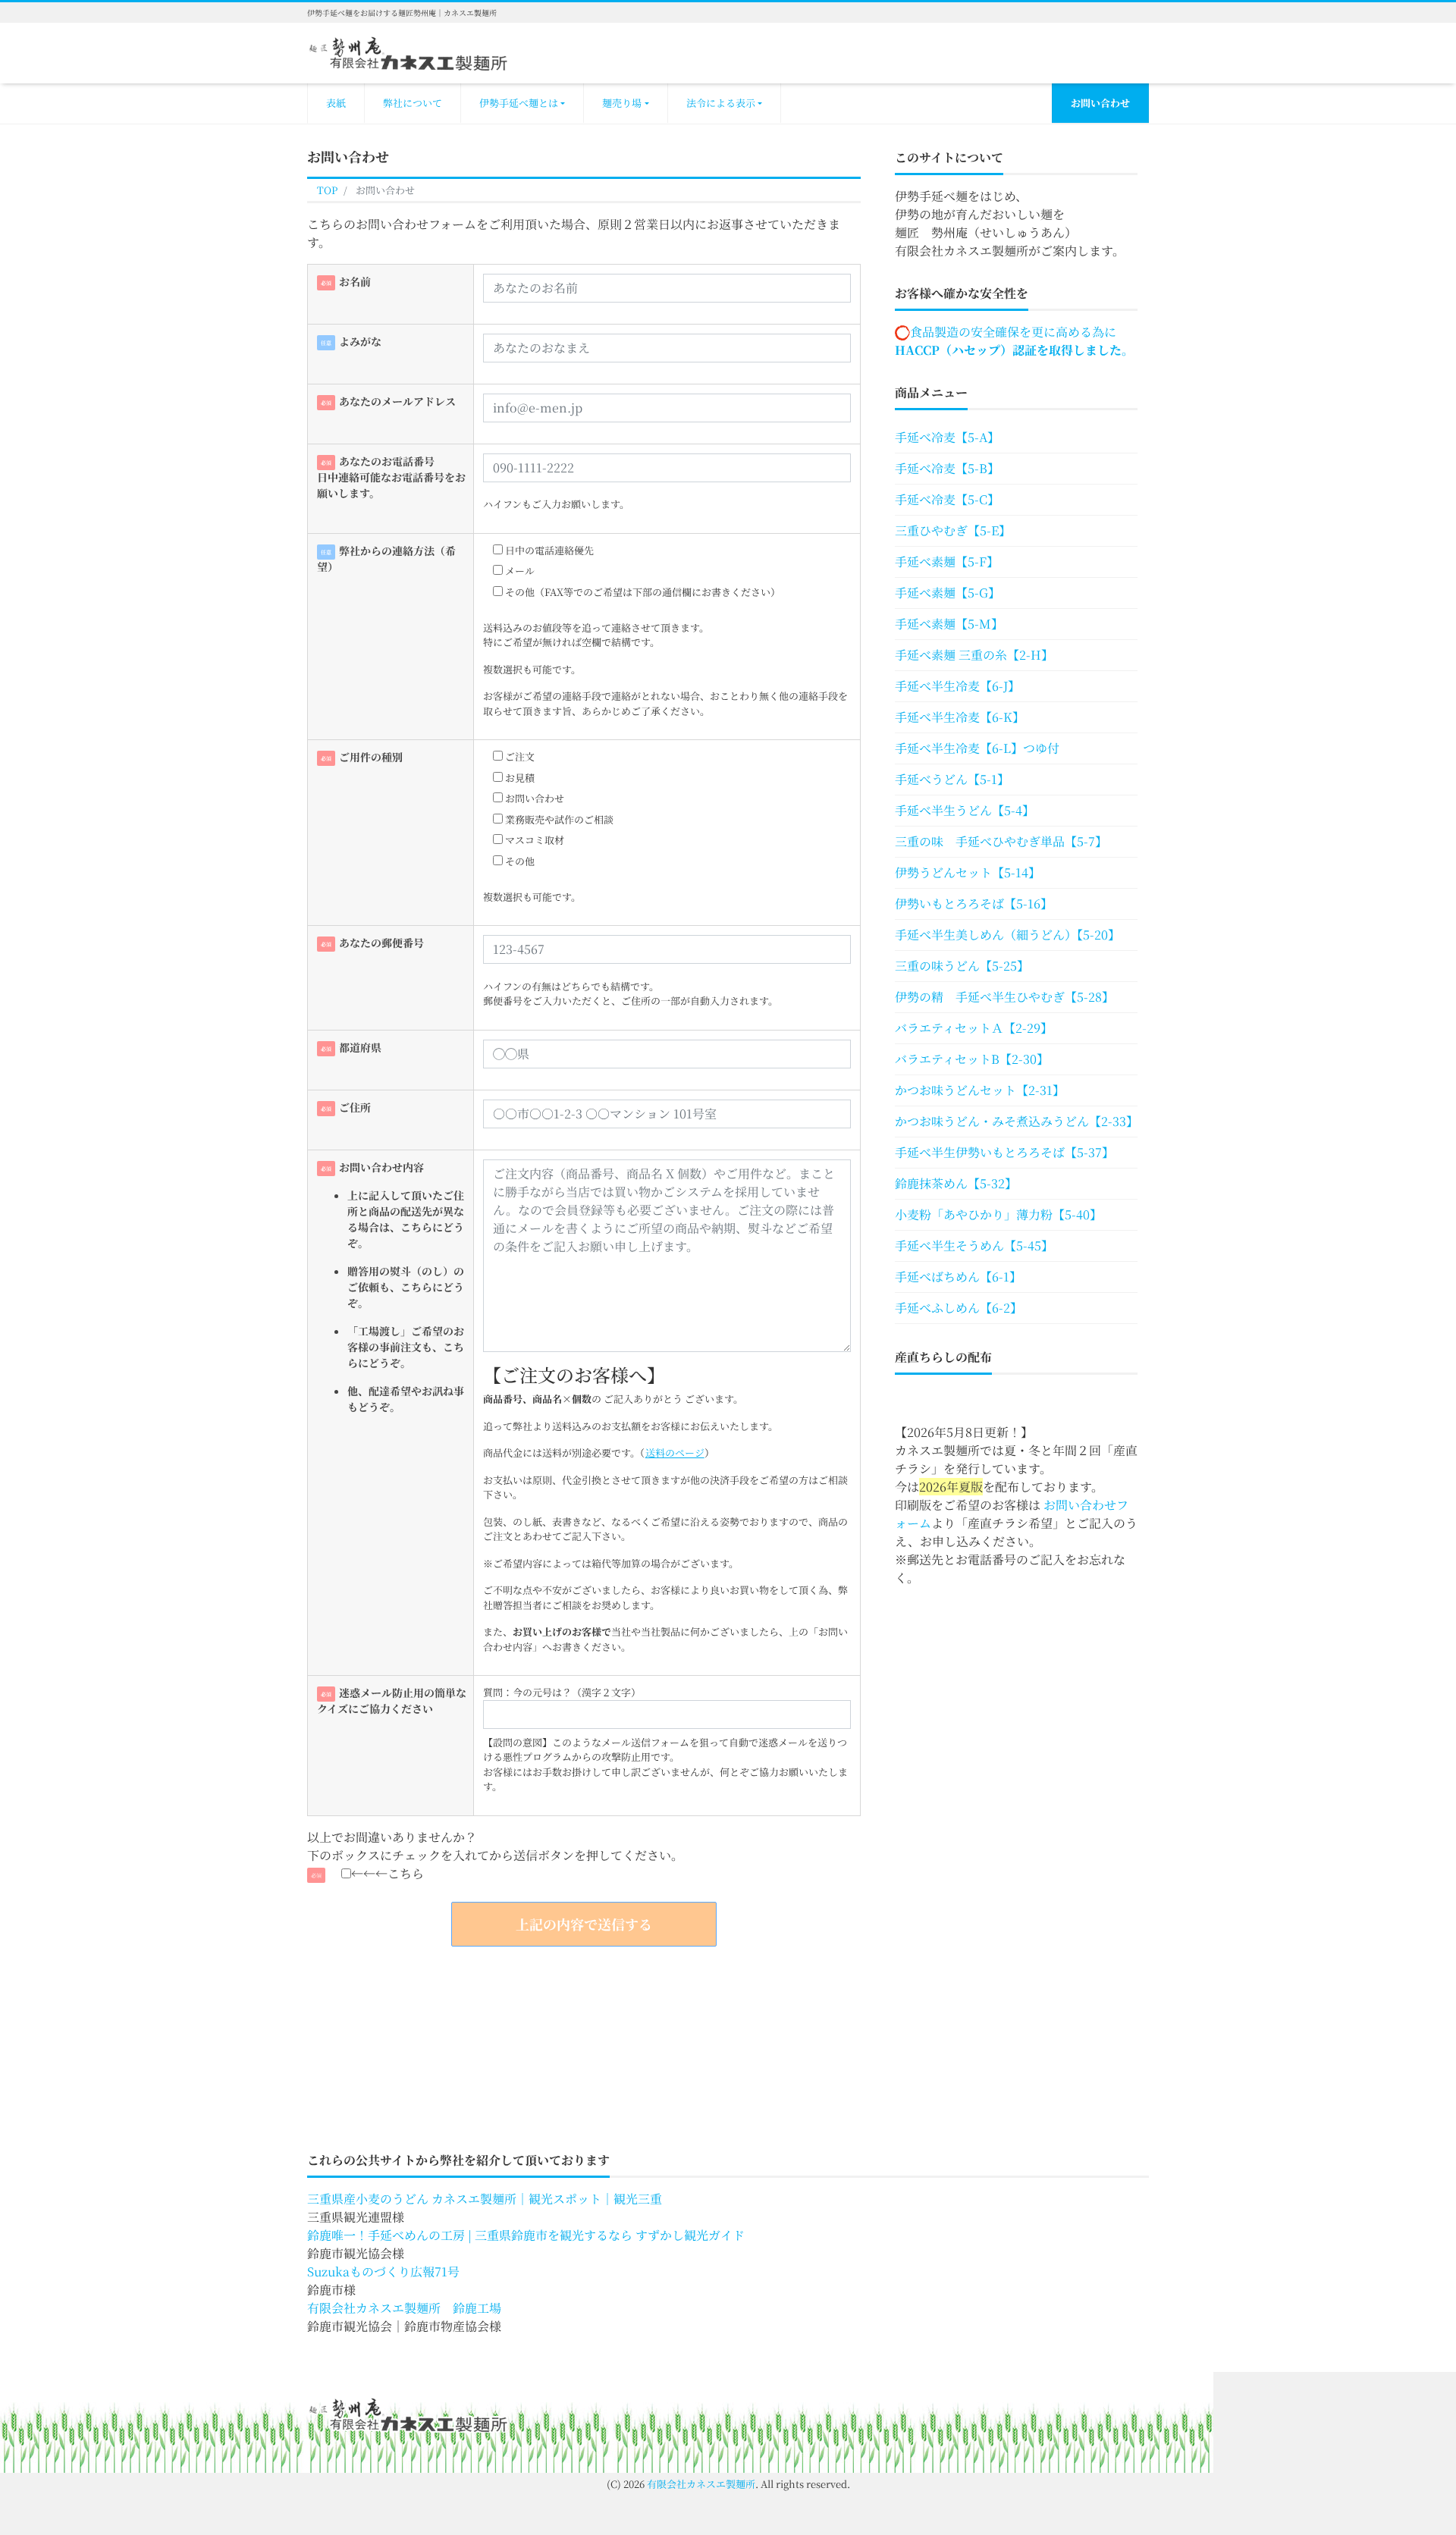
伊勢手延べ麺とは (519, 103)
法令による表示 (721, 103)
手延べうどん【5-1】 (952, 779)
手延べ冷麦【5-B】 (947, 468)
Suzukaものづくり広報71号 (383, 2271)
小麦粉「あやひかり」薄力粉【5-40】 (998, 1214)
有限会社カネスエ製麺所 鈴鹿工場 (404, 2308)
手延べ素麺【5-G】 (948, 593)
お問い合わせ (1100, 103)
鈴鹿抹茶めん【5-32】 (956, 1183)
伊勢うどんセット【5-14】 (968, 872)
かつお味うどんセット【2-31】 (980, 1090)
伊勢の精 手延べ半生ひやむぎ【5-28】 (1004, 997)
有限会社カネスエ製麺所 (701, 2484)
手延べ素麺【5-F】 (947, 562)
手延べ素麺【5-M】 (949, 624)
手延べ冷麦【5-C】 (947, 499)
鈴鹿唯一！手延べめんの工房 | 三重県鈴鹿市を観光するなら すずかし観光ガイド (526, 2235)
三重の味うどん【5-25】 (962, 966)
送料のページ (675, 1453)
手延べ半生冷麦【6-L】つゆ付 (977, 748)
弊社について (413, 103)
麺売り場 (622, 103)
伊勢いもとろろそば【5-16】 (974, 904)
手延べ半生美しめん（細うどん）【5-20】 (1007, 935)
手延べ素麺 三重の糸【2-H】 (974, 655)
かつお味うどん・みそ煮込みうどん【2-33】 (1016, 1121)
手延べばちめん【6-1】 (958, 1277)
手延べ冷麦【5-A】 (947, 437)
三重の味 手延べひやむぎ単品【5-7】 (1001, 841)
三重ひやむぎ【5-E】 (953, 530)
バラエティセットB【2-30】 (972, 1059)
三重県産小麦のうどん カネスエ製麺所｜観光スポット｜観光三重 (485, 2199)
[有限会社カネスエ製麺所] (408, 51)
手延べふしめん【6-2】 (959, 1308)
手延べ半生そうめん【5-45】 (974, 1246)
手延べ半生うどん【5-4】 (965, 810)
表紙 (336, 103)
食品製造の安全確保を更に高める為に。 (1014, 341)
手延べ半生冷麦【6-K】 (960, 717)
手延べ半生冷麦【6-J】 (957, 686)
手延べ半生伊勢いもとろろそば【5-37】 (1004, 1152)
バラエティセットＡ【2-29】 (974, 1028)
